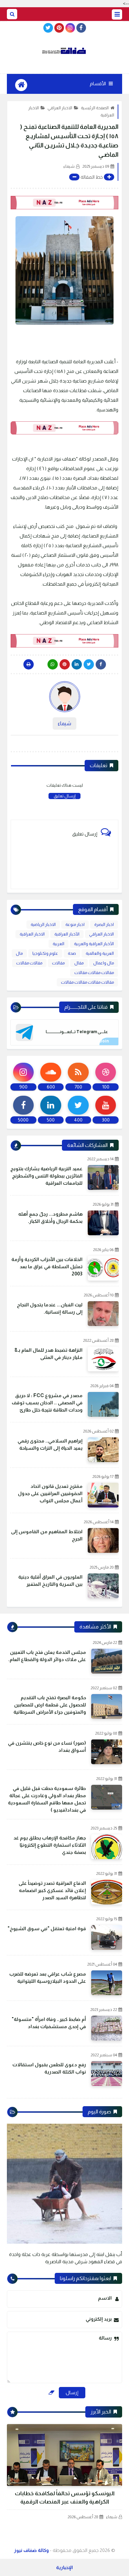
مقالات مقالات (29, 963)
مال (19, 953)
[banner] (64, 203)
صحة (72, 953)
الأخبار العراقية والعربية (94, 944)
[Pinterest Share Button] (77, 664)
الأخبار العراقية (67, 934)
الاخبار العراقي (60, 108)
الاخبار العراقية (32, 934)
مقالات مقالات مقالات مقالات (87, 982)
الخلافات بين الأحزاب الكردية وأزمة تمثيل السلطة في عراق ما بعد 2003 (47, 1267)
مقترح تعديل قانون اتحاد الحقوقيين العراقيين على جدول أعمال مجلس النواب (50, 1493)
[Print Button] (29, 664)
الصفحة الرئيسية (95, 108)
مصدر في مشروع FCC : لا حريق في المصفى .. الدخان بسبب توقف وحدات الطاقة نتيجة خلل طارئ (47, 1403)
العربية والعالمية (100, 953)
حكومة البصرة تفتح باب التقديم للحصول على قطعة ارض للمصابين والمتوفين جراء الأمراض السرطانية (50, 1705)
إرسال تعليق (64, 796)
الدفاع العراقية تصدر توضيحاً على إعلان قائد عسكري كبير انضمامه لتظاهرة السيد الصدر (52, 1890)
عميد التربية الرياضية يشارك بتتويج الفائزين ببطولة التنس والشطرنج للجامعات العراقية (46, 1176)
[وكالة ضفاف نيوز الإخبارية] (64, 51)
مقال (79, 963)
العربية (58, 944)
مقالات (58, 963)
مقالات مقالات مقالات (94, 973)
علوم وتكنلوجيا (45, 953)
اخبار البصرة (104, 925)
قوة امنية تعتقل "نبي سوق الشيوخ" (47, 1928)
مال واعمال (104, 963)
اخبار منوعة (75, 925)
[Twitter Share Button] (89, 664)
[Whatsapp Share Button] (53, 664)
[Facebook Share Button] (101, 664)
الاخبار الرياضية (43, 925)
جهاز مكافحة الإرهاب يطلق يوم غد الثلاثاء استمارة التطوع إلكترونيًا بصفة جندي (50, 1845)
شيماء (112, 2517)
